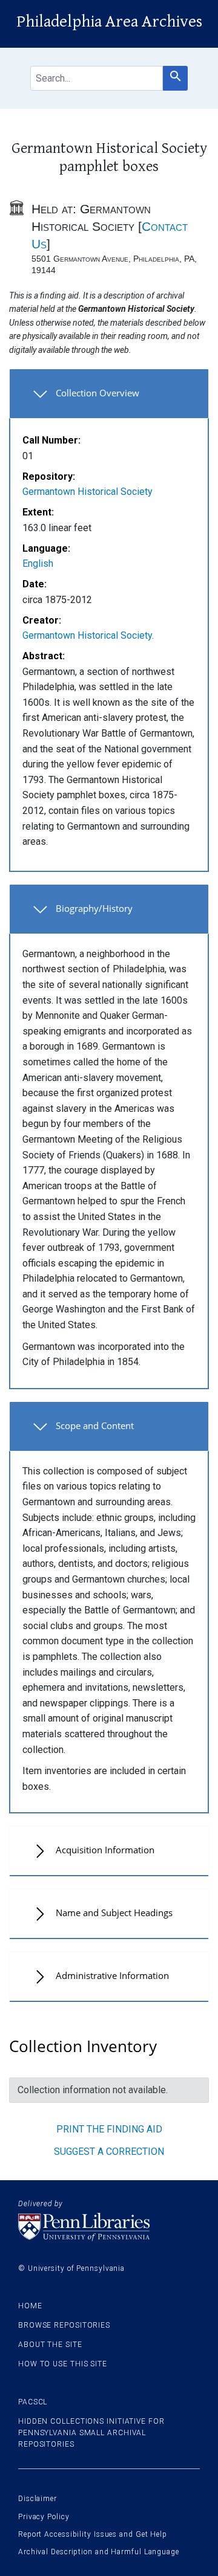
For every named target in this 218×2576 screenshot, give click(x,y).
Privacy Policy (44, 2517)
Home (30, 2306)
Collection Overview (97, 393)
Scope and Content (95, 1425)
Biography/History (94, 908)
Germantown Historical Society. (88, 635)
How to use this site (63, 2364)
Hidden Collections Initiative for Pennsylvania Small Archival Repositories (91, 2433)
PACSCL (33, 2402)
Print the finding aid (109, 2129)
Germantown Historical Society (88, 492)
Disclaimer (38, 2499)
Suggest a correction (109, 2152)
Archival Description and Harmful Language (99, 2552)
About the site (50, 2345)
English (38, 563)
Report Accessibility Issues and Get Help (93, 2534)
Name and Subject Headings (114, 1913)
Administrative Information (112, 1975)
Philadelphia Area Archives (109, 22)
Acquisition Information (105, 1850)
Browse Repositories (64, 2325)
